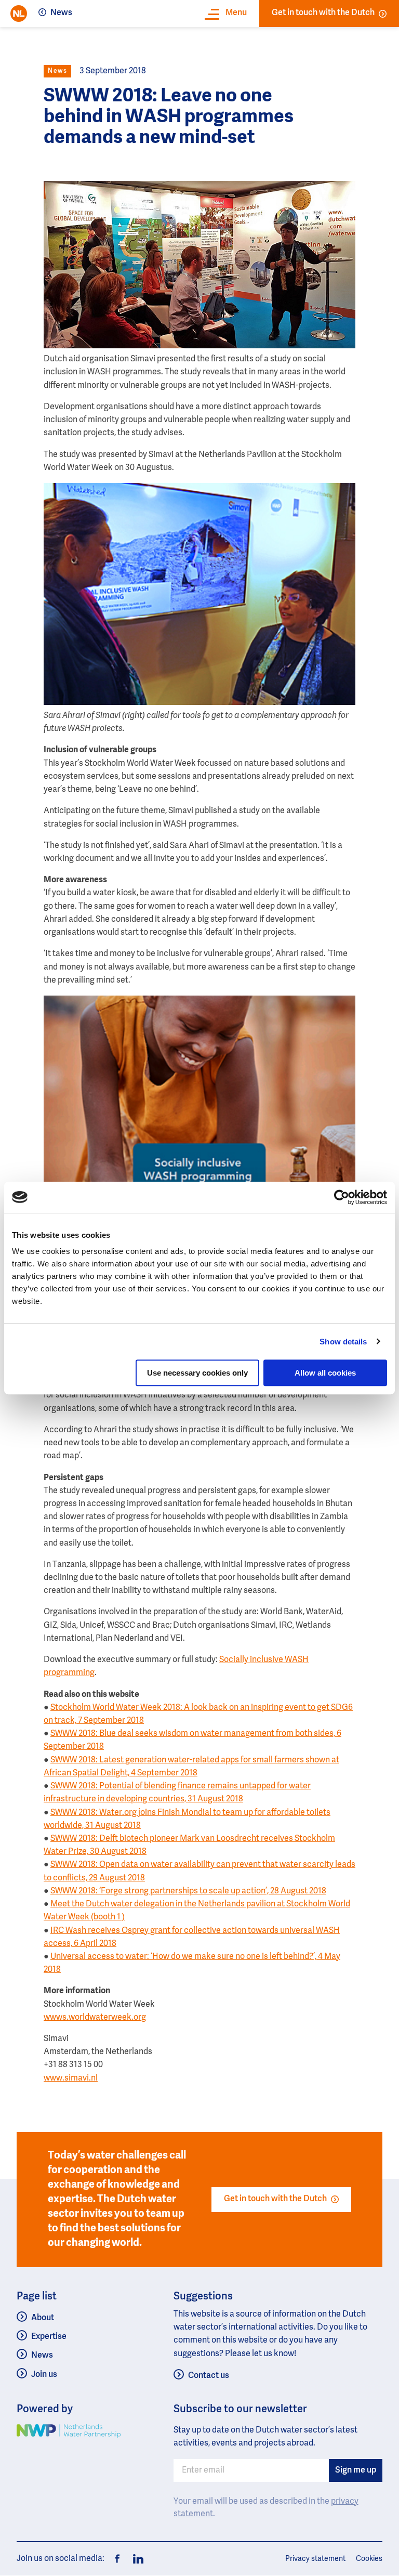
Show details (343, 1342)
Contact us (209, 2376)
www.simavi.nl (71, 2078)
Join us (44, 2375)
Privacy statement (315, 2559)
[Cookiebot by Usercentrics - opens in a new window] (342, 1197)
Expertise (49, 2337)
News (61, 13)
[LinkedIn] (135, 2559)
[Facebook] (117, 2559)
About (43, 2318)
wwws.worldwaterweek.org (95, 2018)
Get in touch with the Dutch (323, 13)
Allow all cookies (325, 1373)
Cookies (369, 2559)
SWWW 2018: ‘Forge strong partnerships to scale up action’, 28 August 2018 (188, 1891)
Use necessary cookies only (197, 1373)
